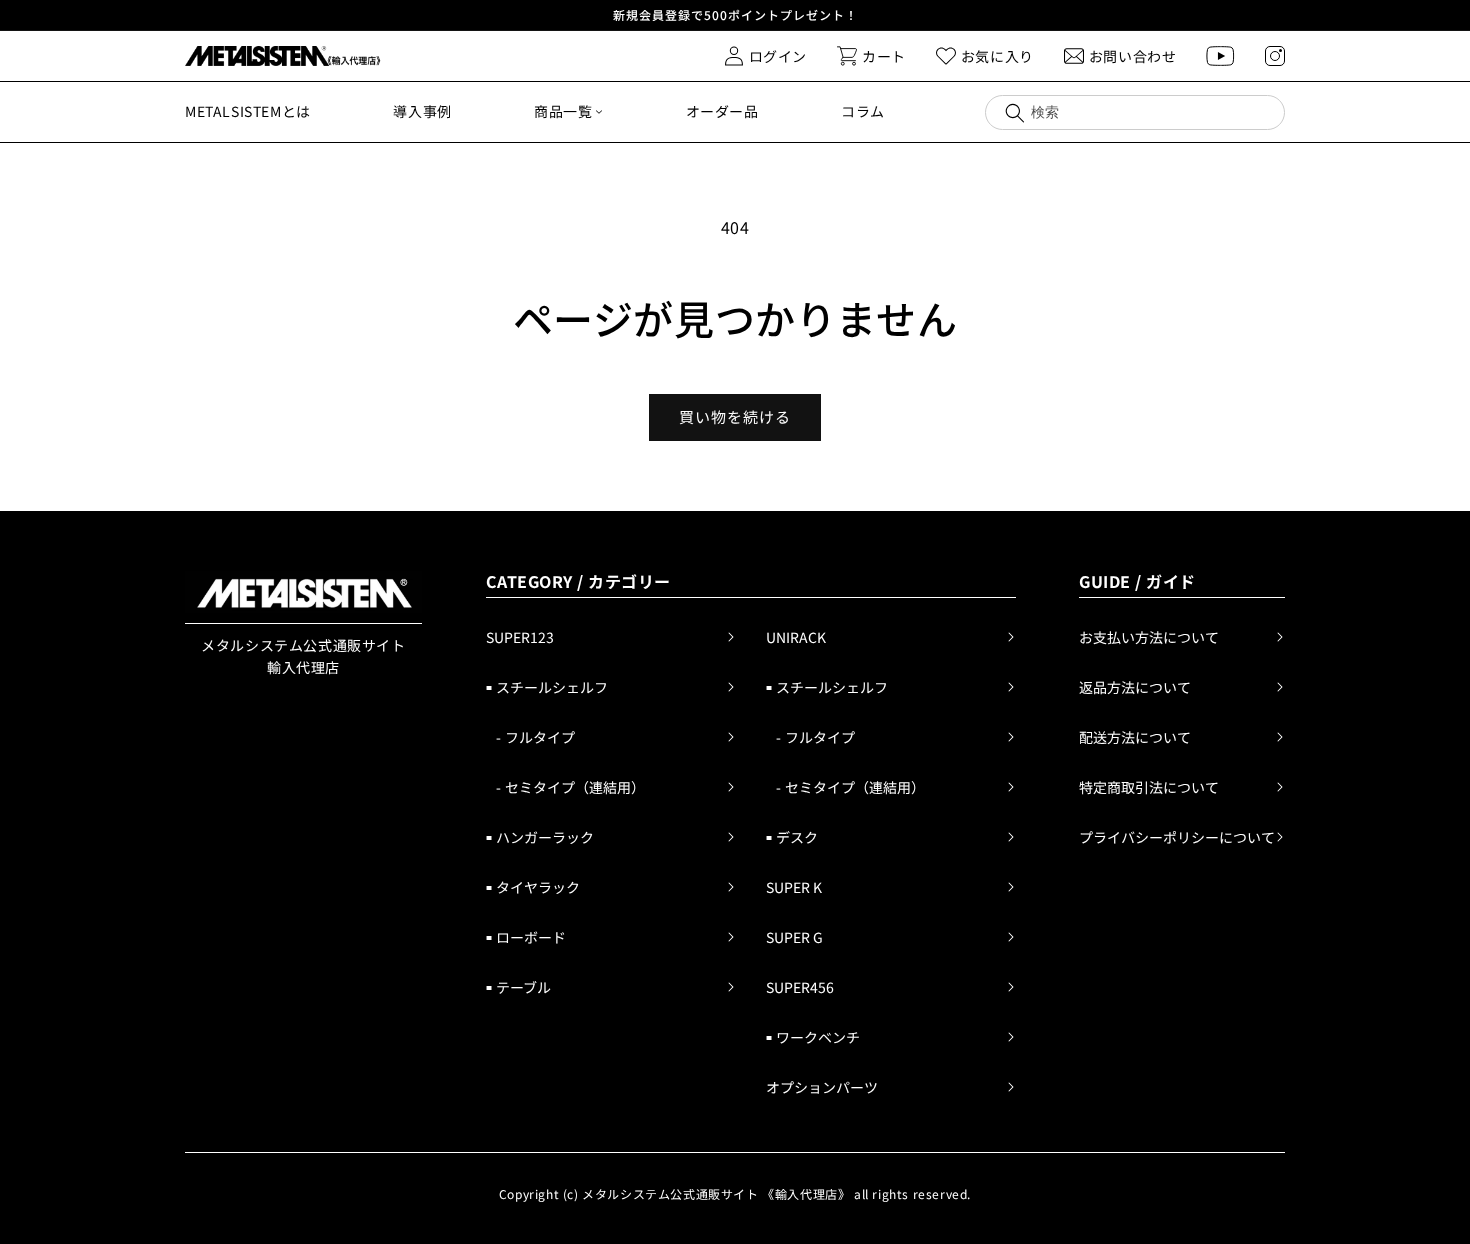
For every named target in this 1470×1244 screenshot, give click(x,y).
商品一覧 (563, 111)
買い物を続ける (735, 416)
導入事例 (422, 111)
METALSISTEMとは (248, 111)
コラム (863, 111)
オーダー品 (722, 111)
